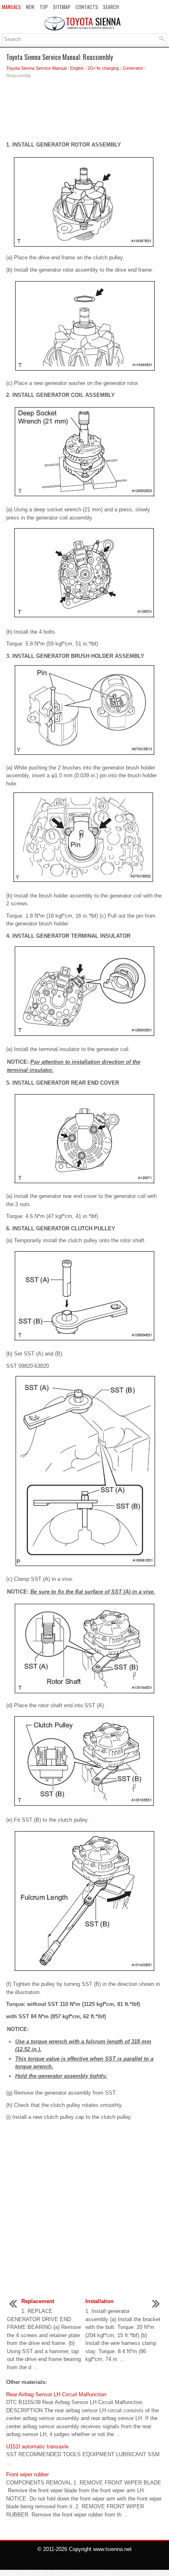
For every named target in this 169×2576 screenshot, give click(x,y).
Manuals (11, 7)
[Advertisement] (84, 112)
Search (111, 7)
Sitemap (62, 7)
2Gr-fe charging (103, 68)
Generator (133, 68)
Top (44, 7)
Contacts (87, 7)
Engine (77, 68)
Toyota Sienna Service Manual (36, 68)
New (30, 7)
